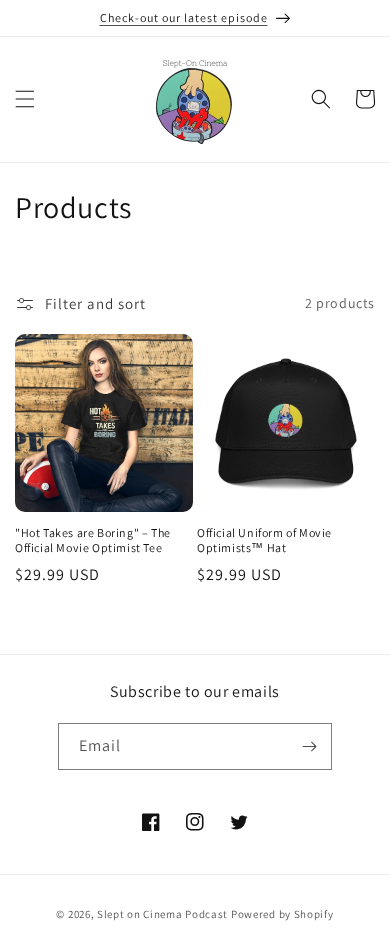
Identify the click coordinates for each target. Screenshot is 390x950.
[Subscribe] (309, 746)
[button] (25, 99)
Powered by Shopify (282, 914)
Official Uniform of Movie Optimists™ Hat (264, 540)
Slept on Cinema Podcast (162, 914)
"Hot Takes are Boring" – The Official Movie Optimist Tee (93, 540)
